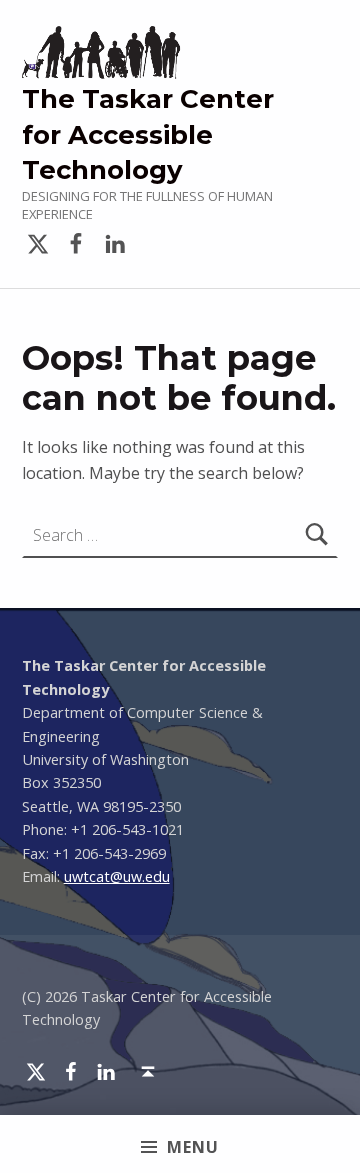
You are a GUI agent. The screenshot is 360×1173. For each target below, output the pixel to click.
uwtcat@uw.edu (117, 876)
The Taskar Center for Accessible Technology (148, 134)
